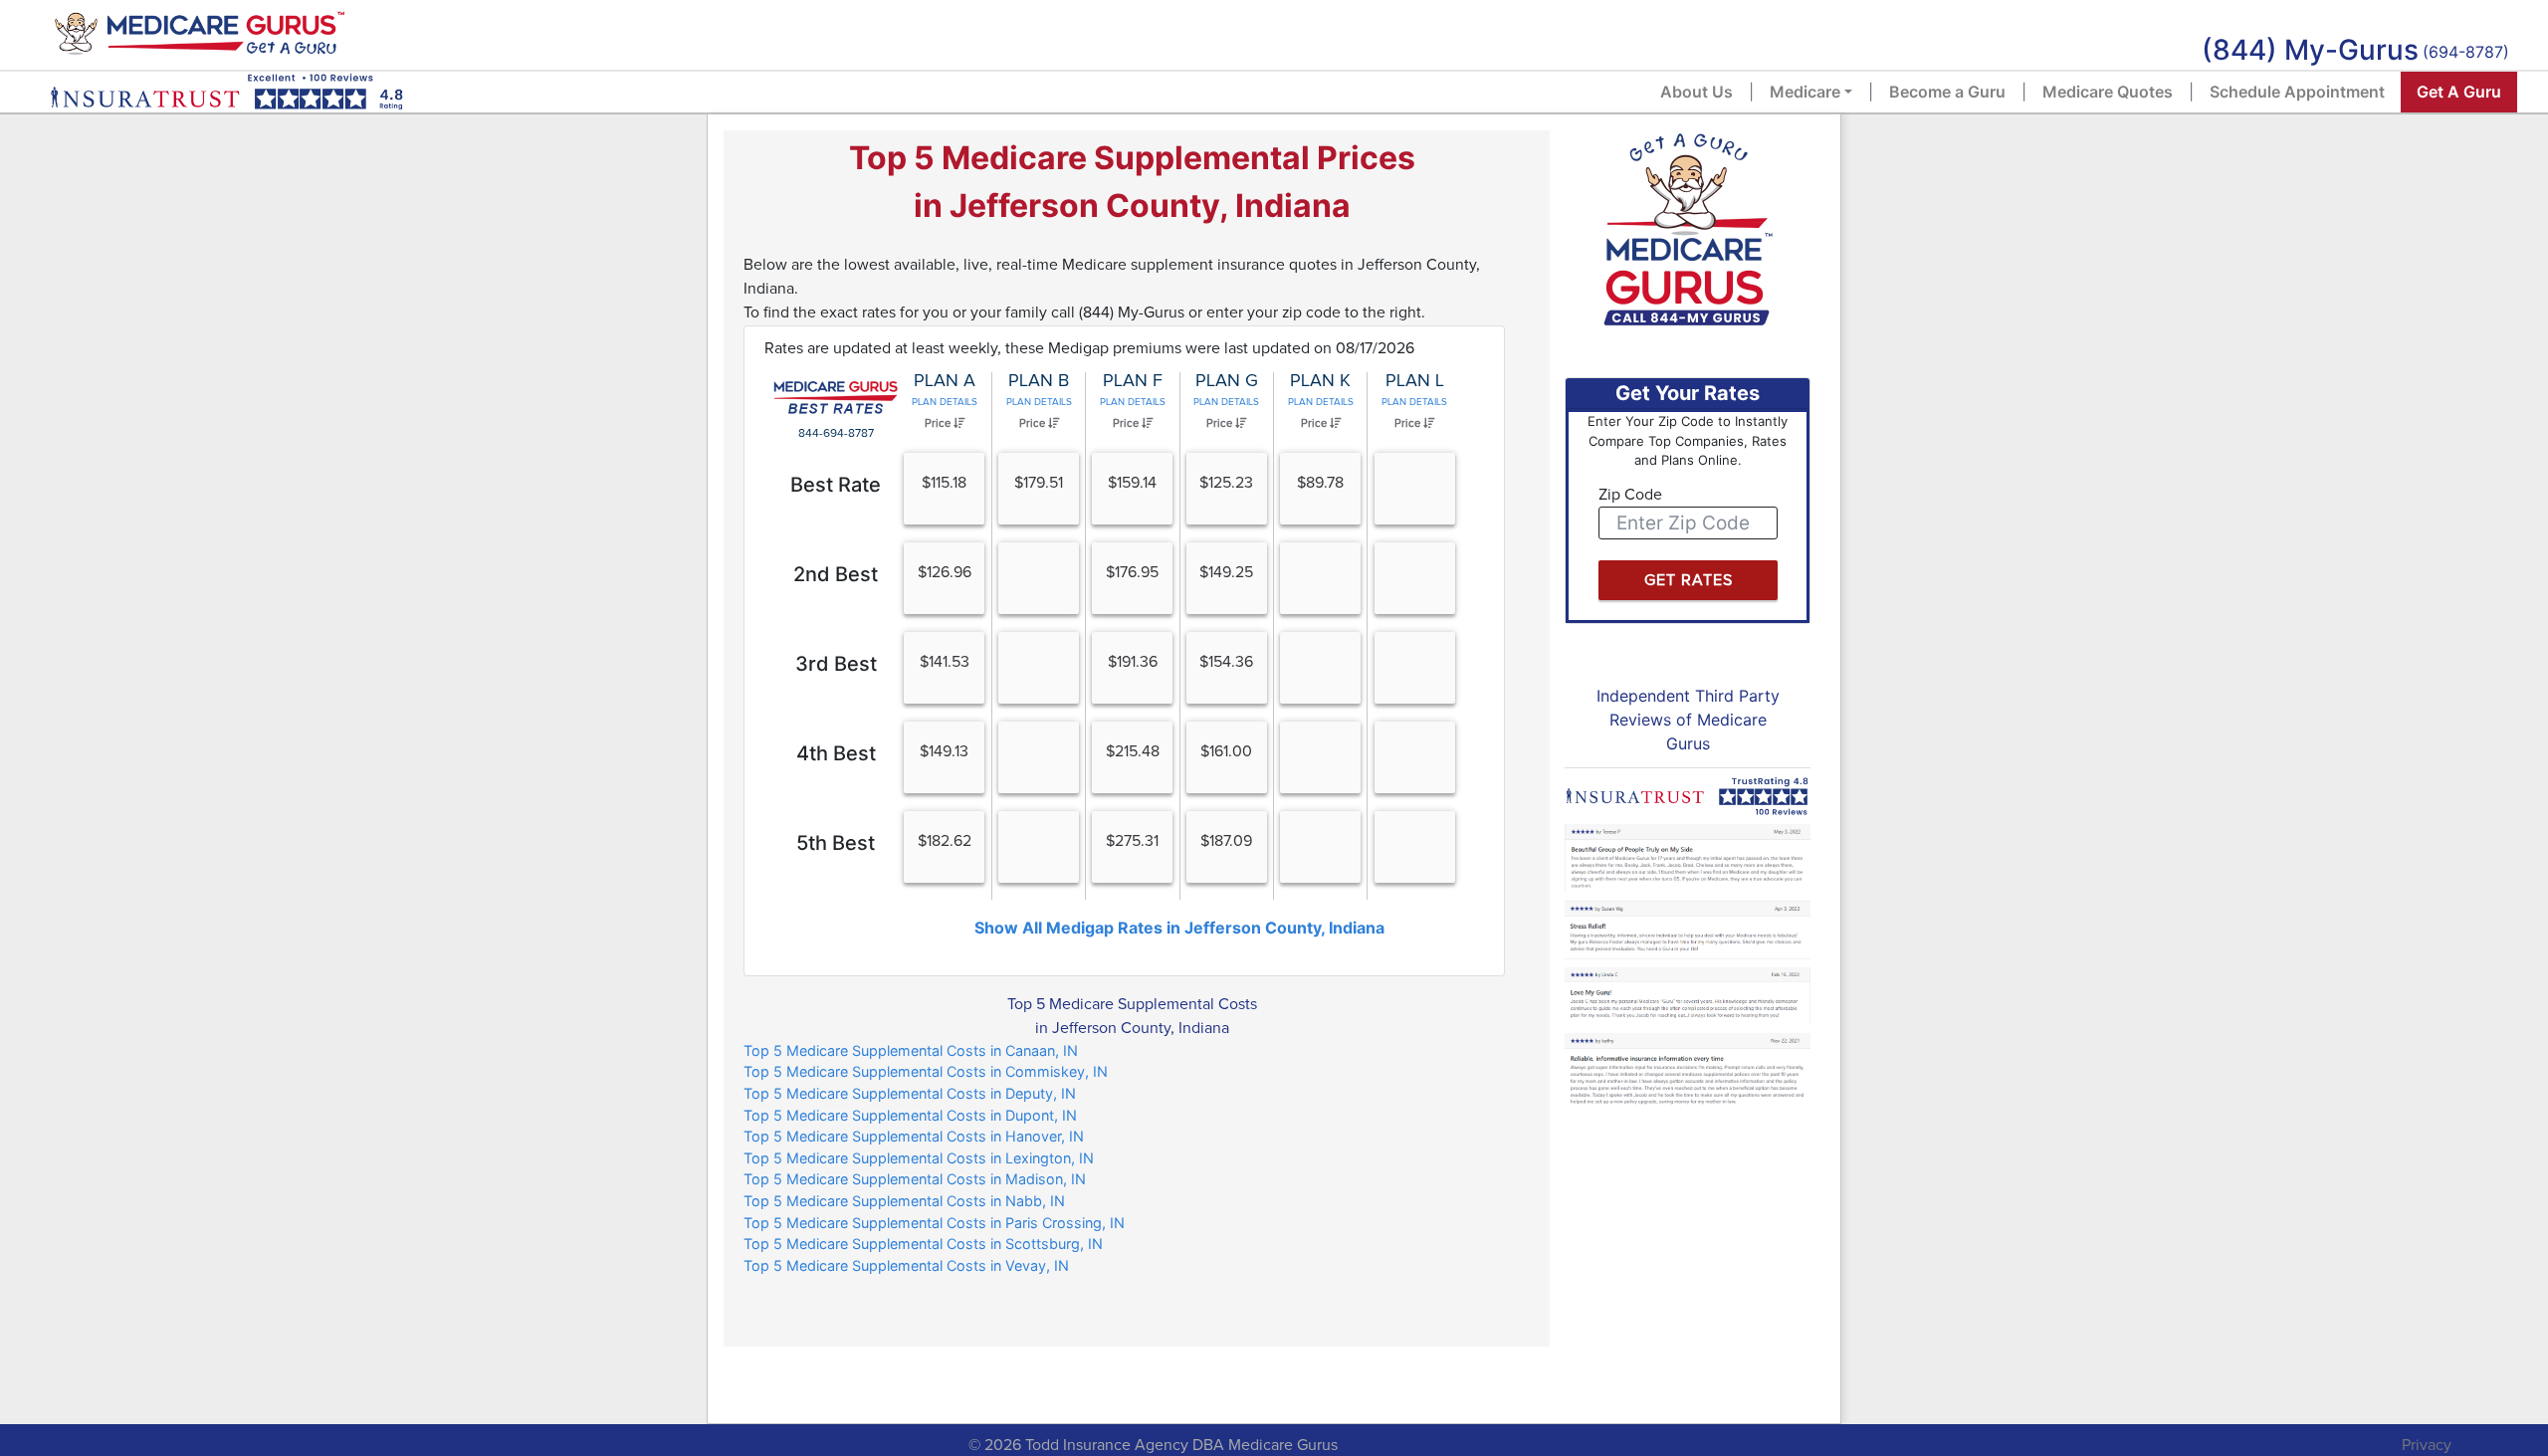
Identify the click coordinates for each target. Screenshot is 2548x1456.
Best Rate (836, 485)
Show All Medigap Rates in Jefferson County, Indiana (1179, 928)
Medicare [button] (1805, 92)
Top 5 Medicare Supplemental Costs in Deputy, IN (910, 1093)
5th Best (836, 843)
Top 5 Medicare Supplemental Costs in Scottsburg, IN (923, 1244)
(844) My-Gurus (2310, 50)
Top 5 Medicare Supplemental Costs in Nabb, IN (904, 1201)
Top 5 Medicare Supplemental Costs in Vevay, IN (906, 1265)
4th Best (836, 753)
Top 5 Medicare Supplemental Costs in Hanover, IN (914, 1136)
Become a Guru (1947, 92)
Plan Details (945, 402)
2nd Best (836, 574)
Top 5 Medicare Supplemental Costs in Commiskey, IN (926, 1071)
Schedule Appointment (2297, 92)
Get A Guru (2459, 92)
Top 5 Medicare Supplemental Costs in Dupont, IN (910, 1115)
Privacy (2427, 1445)
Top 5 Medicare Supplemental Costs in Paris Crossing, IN (934, 1223)
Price (939, 423)
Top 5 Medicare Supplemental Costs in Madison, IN (915, 1179)
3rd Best (836, 664)
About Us (1697, 92)
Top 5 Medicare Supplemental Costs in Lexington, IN (919, 1158)
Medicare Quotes (2108, 92)
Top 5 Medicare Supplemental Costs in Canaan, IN (911, 1050)
